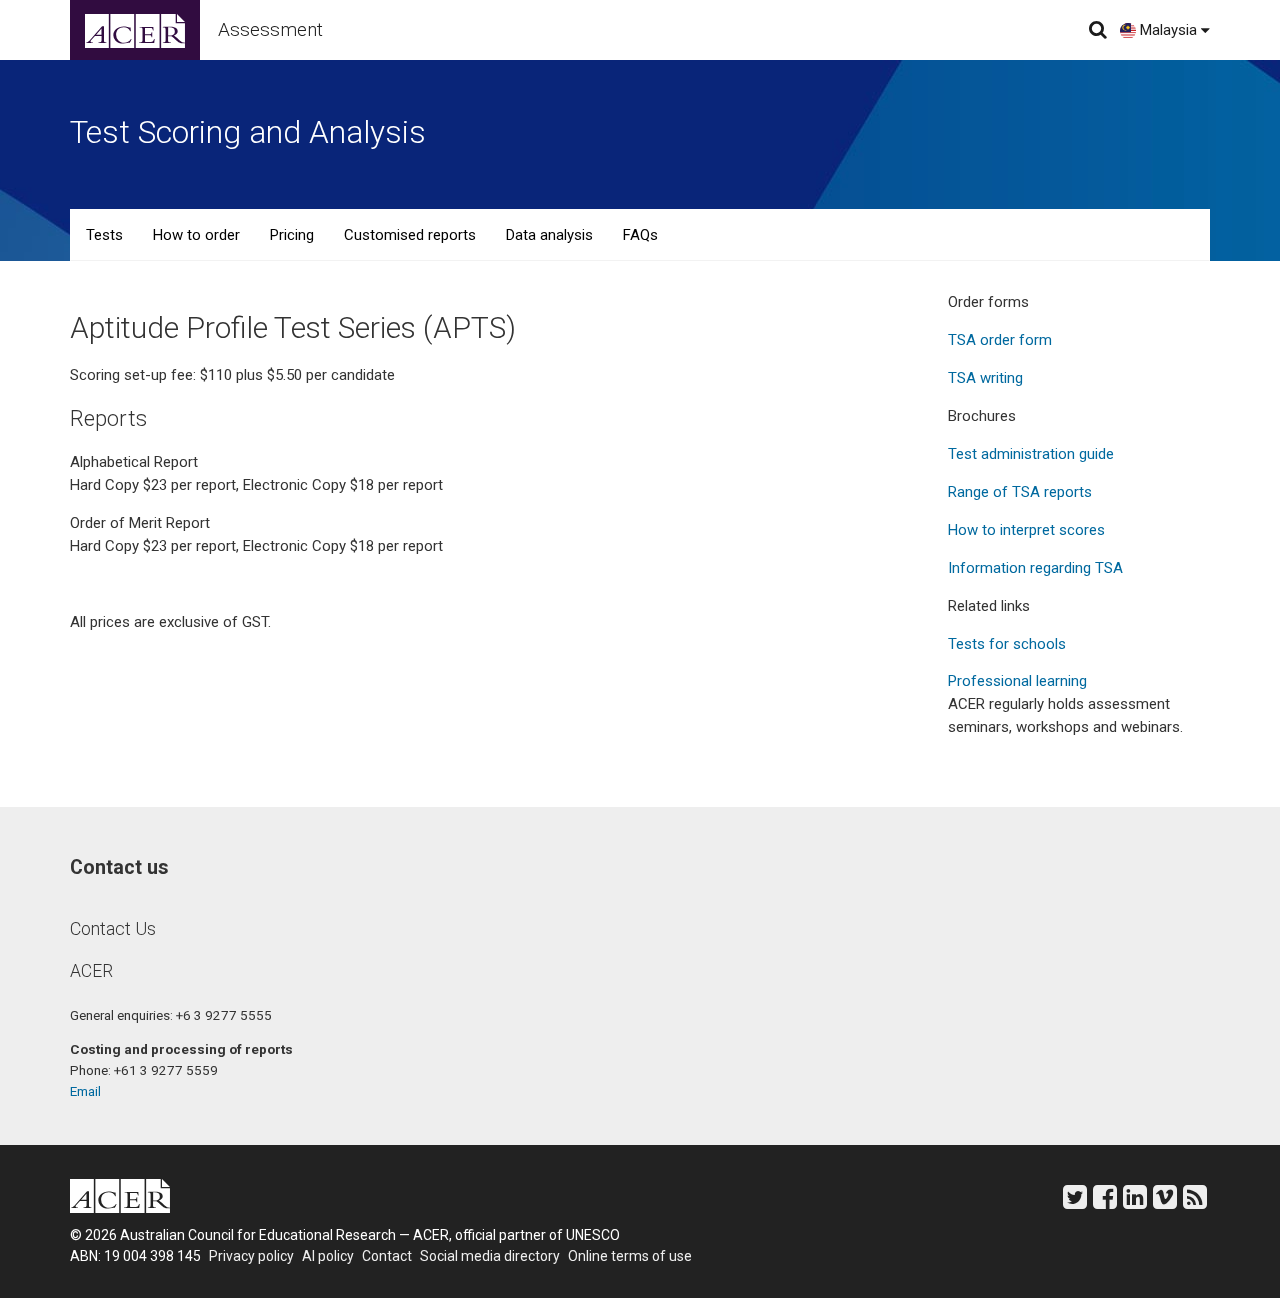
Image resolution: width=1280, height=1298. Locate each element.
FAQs (640, 235)
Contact (387, 1256)
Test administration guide (1031, 454)
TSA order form (1000, 340)
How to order (196, 235)
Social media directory (490, 1256)
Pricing (292, 235)
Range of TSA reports (1020, 492)
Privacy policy (251, 1256)
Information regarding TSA (1035, 568)
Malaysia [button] (1166, 30)
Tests (104, 235)
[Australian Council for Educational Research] (135, 30)
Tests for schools (1007, 644)
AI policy (328, 1256)
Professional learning (1017, 681)
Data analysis (549, 235)
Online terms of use (630, 1256)
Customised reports (410, 235)
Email (85, 1091)
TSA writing (985, 378)
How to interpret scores (1026, 530)
